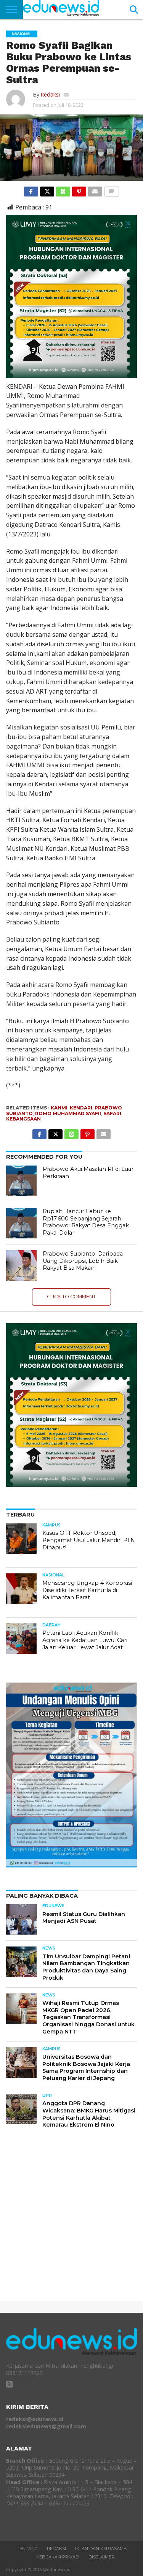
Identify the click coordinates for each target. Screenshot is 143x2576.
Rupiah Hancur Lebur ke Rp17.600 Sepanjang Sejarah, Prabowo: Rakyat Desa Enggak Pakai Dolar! (86, 1222)
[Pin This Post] (79, 190)
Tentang (27, 2549)
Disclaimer (101, 2557)
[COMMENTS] (111, 190)
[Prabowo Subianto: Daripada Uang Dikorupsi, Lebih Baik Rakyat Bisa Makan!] (21, 1265)
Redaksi (50, 94)
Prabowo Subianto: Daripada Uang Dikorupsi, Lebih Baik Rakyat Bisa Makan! (83, 1261)
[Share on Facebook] (31, 190)
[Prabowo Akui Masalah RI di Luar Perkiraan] (21, 1181)
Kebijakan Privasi (58, 2557)
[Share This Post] (47, 190)
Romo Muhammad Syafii (68, 1113)
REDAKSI (56, 2549)
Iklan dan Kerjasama (101, 2549)
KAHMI (59, 1108)
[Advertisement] (71, 2221)
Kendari (81, 1108)
